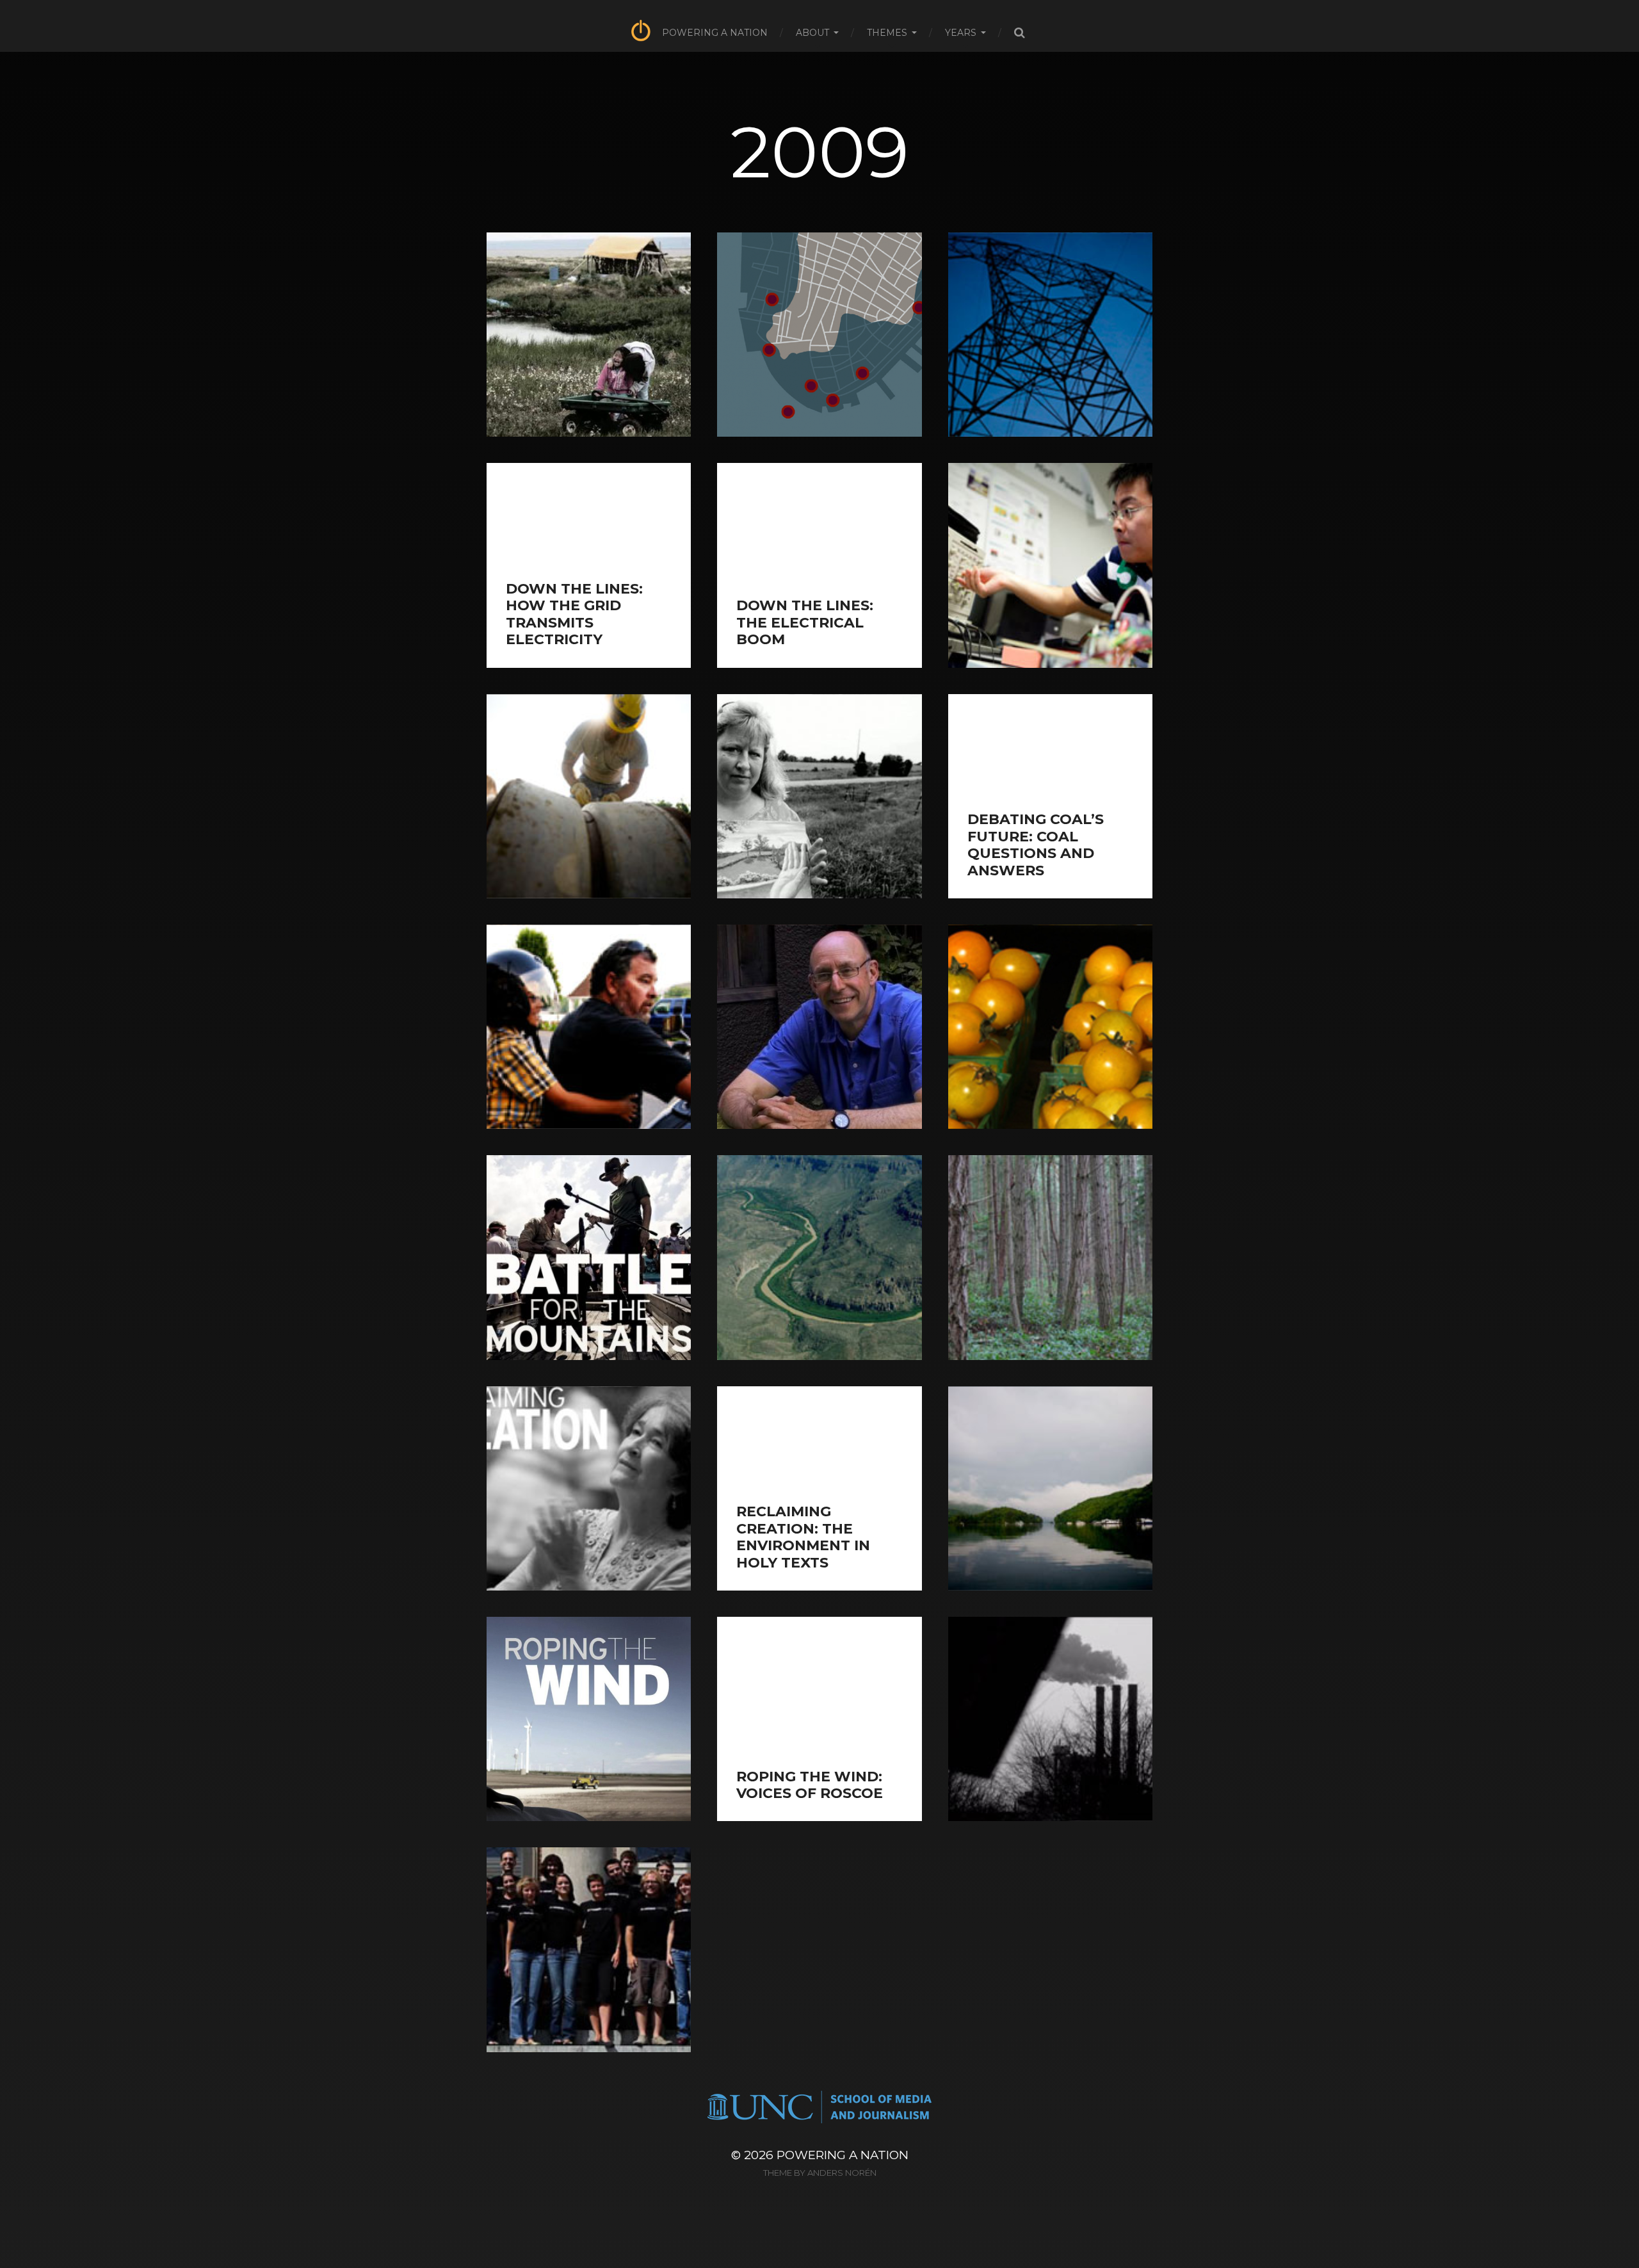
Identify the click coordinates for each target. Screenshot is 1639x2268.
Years (961, 33)
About (812, 33)
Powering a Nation (715, 33)
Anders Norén (842, 2173)
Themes (887, 33)
